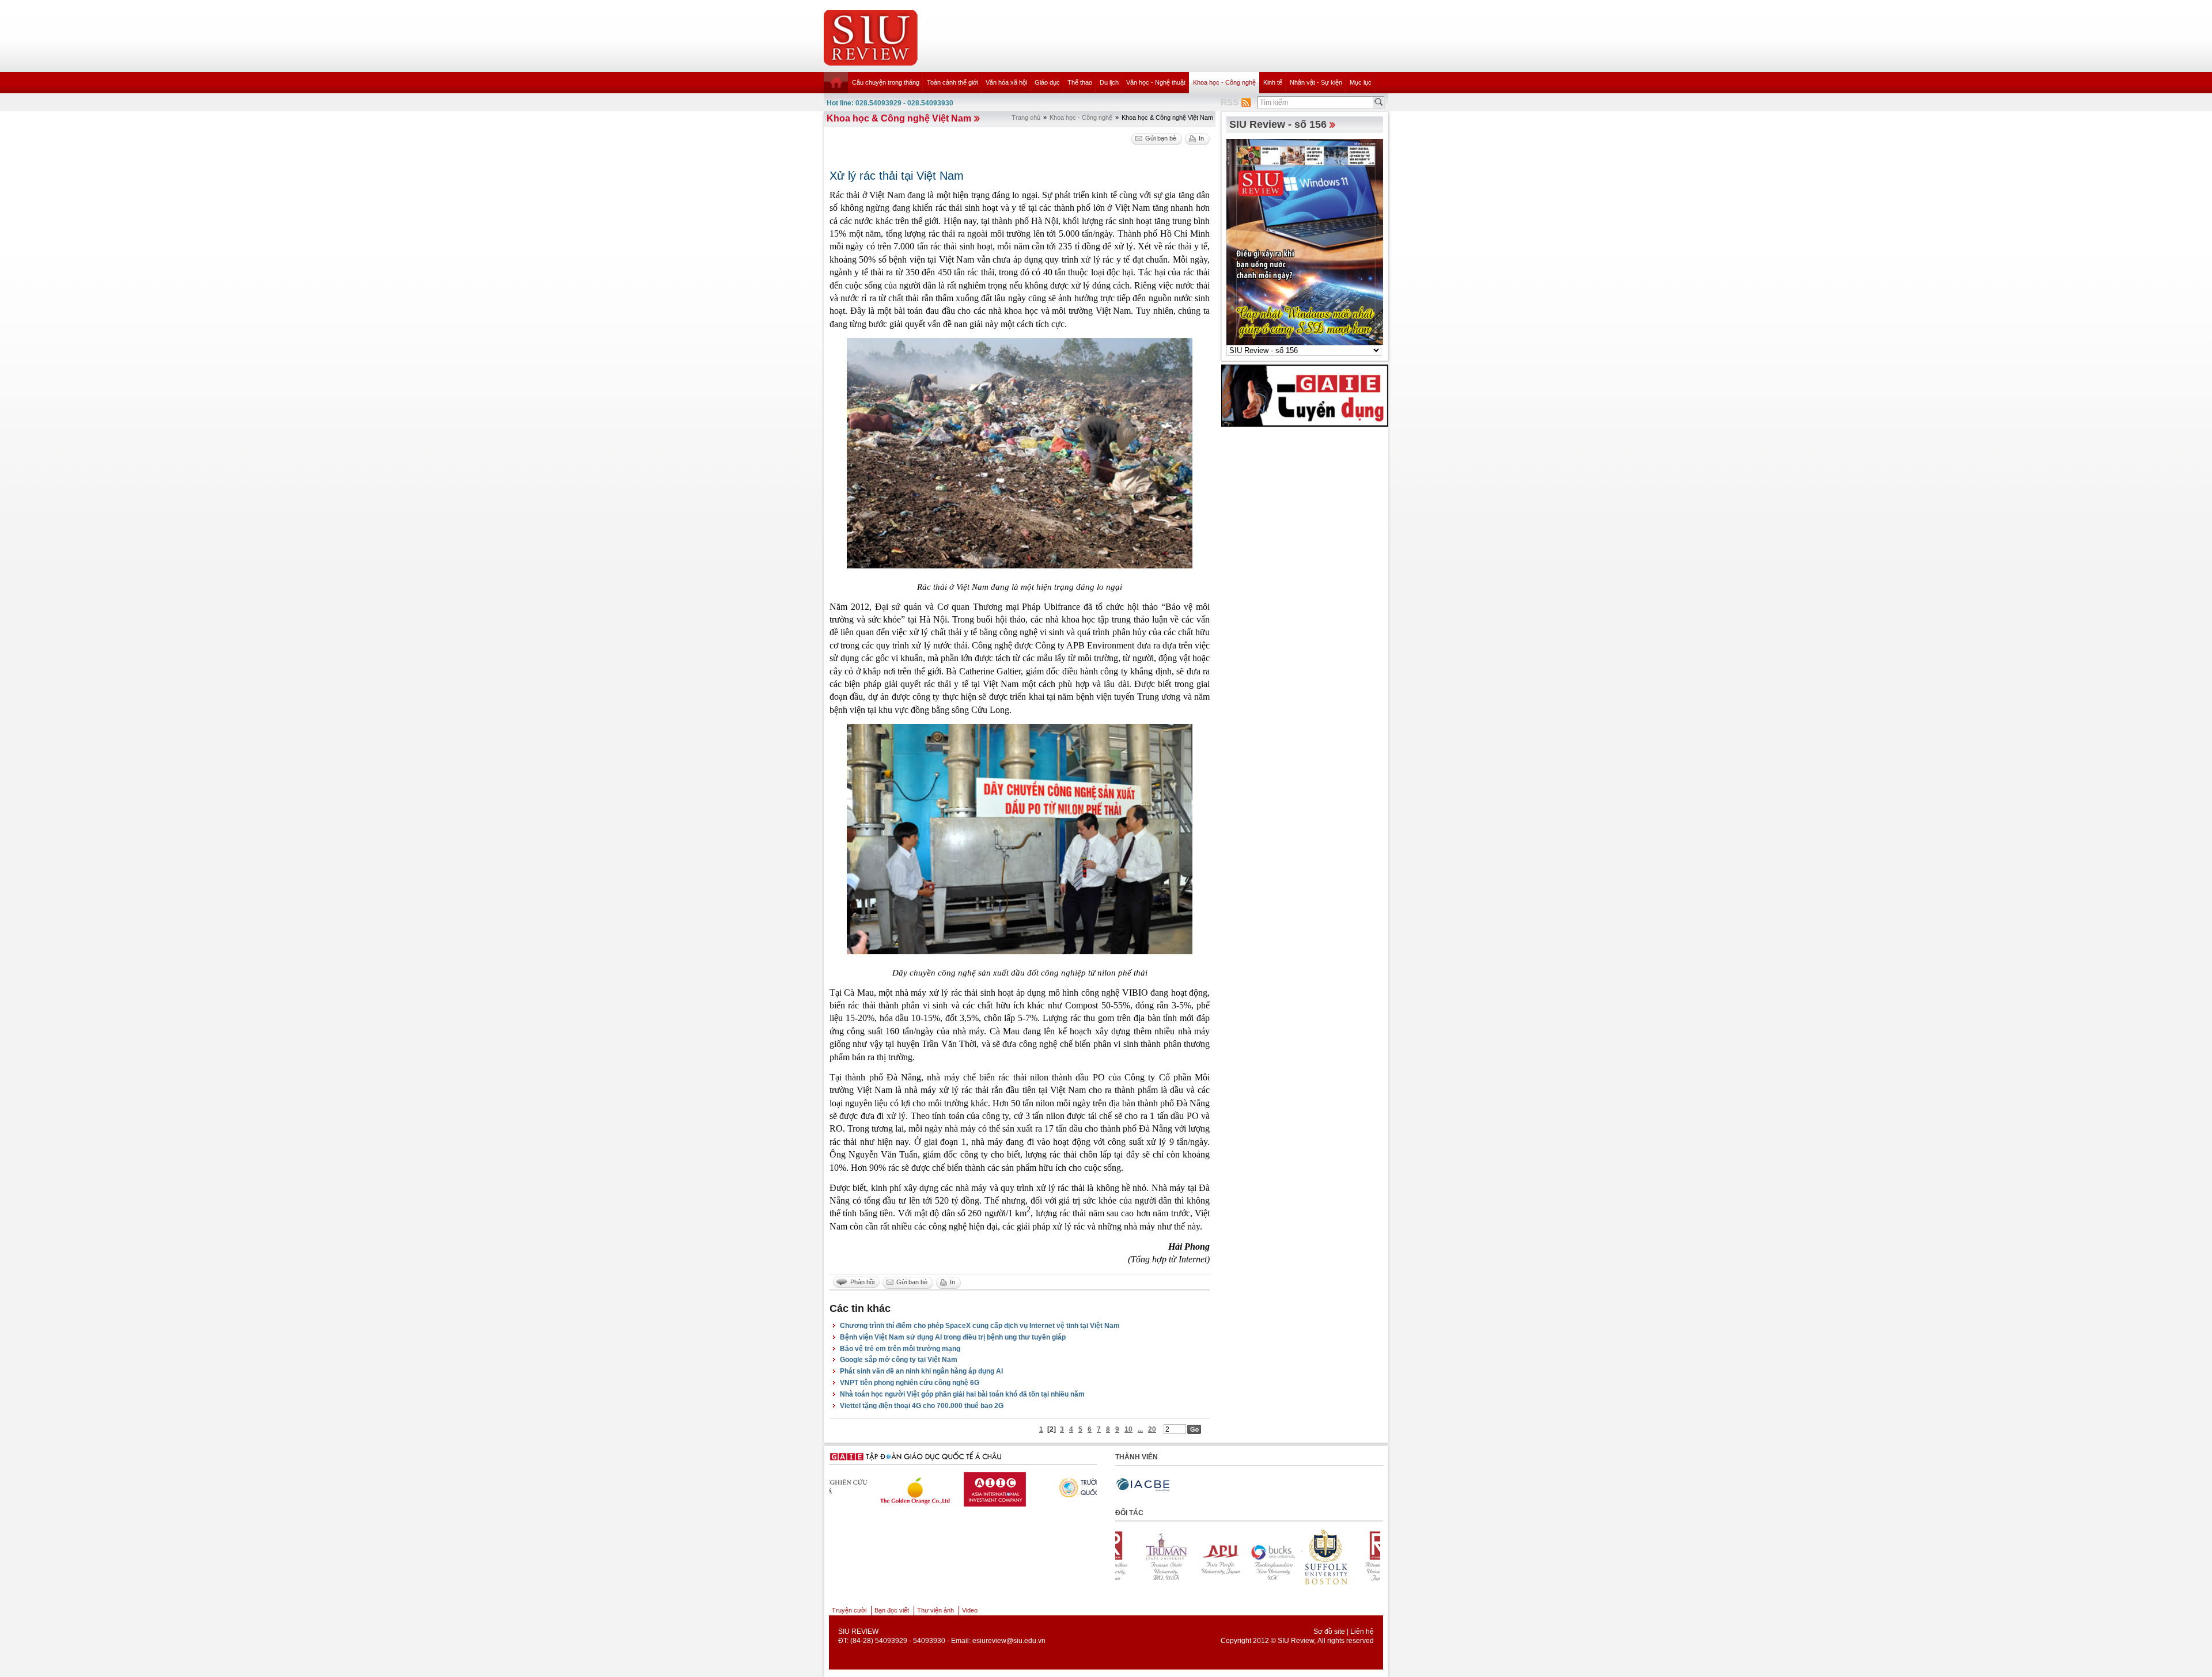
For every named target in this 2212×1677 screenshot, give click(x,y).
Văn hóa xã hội (1006, 82)
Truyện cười (849, 1610)
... (1140, 1429)
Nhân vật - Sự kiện (1316, 82)
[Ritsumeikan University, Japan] (1242, 1557)
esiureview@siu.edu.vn (1009, 1641)
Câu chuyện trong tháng (886, 82)
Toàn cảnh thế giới (952, 82)
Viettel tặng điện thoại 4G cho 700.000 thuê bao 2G (922, 1406)
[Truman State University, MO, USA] (1295, 1557)
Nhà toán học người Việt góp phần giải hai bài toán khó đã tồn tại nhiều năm (962, 1394)
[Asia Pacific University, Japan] (1348, 1557)
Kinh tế (1273, 82)
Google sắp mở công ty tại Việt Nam (899, 1360)
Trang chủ (1026, 117)
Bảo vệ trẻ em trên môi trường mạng (900, 1349)
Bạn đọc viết (892, 1610)
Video (970, 1610)
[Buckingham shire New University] (1136, 1557)
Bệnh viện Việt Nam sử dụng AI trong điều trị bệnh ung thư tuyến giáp (953, 1337)
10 (1128, 1429)
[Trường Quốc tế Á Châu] (953, 1488)
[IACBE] (1143, 1485)
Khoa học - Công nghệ (1224, 82)
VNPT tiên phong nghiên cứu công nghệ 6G (910, 1383)
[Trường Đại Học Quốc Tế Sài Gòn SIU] (863, 1486)
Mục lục (1361, 82)
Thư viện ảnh (935, 1610)
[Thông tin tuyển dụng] (1305, 395)
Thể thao (1080, 82)
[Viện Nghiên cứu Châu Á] (1042, 1486)
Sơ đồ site (1329, 1632)
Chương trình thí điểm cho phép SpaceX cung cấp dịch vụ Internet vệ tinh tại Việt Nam (980, 1326)
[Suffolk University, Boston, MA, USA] (1189, 1557)
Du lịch (1109, 82)
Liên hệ (1362, 1632)
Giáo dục (1047, 82)
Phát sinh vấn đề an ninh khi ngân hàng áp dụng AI (921, 1371)
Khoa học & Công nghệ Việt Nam (899, 118)
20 (1152, 1429)
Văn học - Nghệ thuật (1156, 82)
